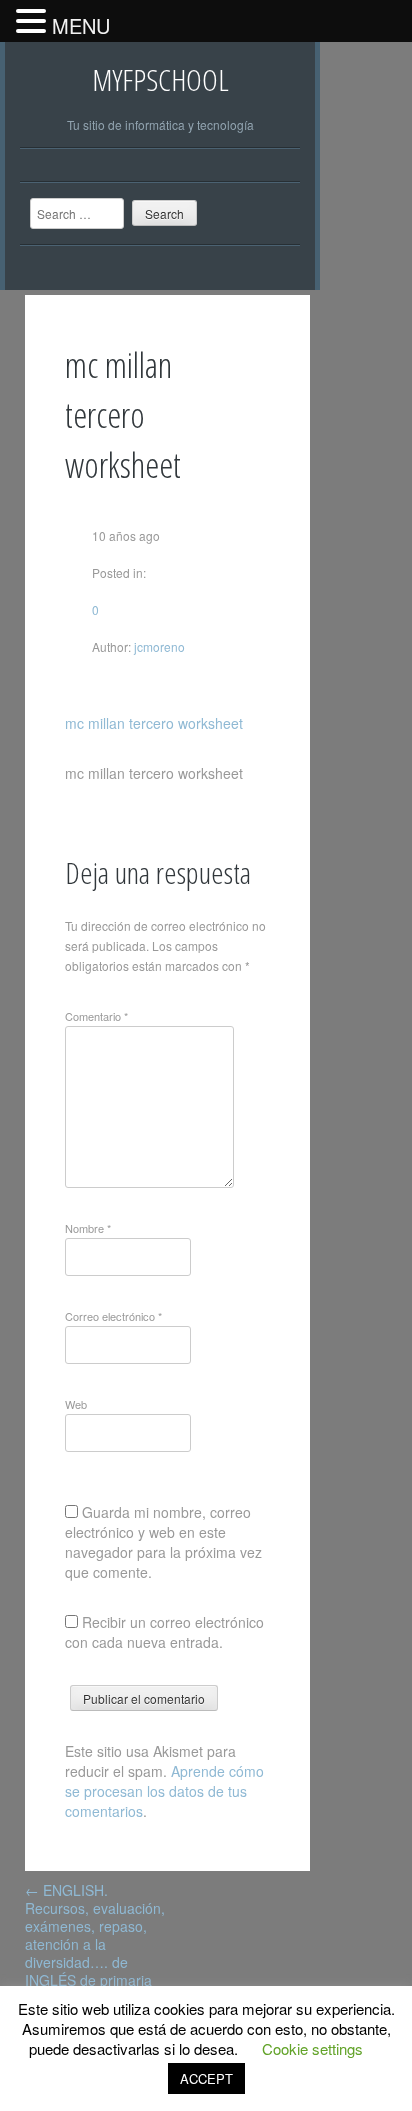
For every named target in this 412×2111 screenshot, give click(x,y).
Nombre (88, 1228)
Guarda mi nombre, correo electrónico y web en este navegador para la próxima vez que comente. (163, 1542)
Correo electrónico (113, 1316)
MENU (81, 25)
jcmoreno (158, 646)
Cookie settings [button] (312, 2048)
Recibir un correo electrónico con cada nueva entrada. (164, 1632)
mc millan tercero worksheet (154, 723)
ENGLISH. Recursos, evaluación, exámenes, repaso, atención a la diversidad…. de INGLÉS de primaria (95, 1935)
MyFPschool (160, 79)
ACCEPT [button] (206, 2078)
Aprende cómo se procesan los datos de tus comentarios (164, 1791)
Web (76, 1404)
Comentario (96, 1016)
